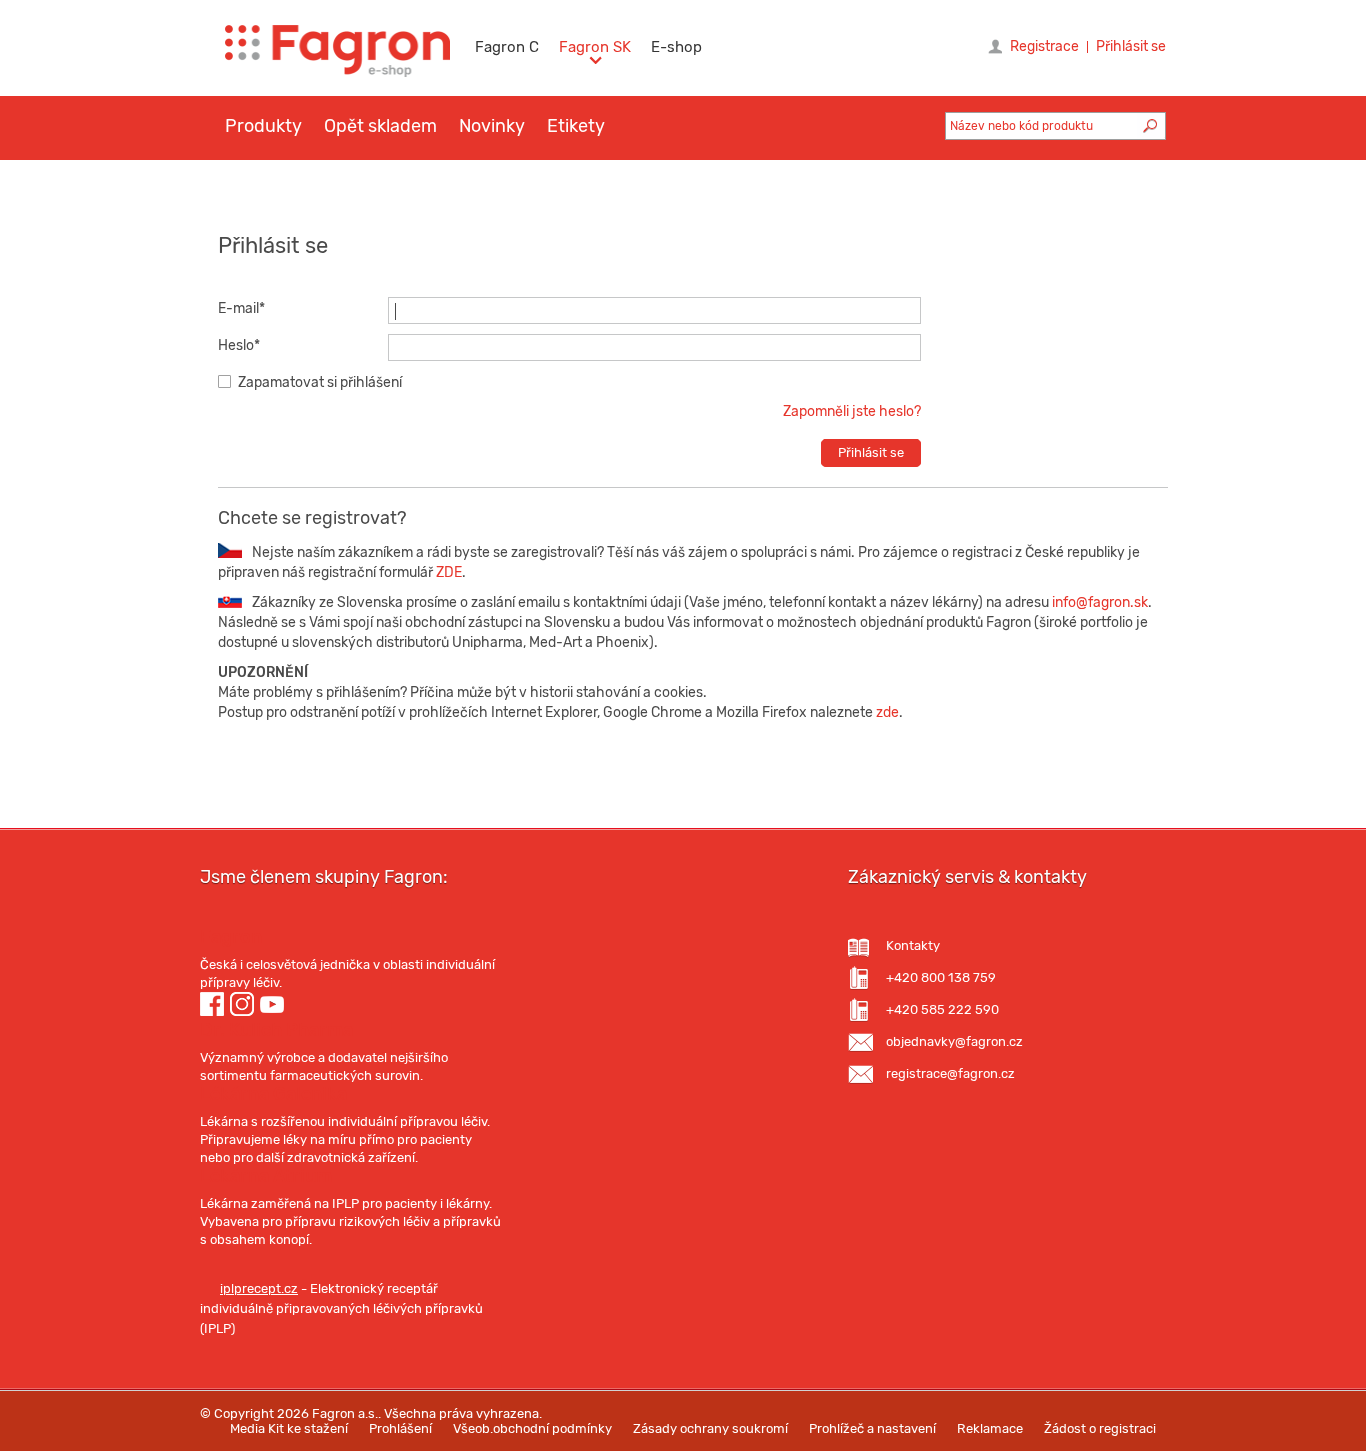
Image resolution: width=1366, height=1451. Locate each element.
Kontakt (515, 186)
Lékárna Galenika (273, 1094)
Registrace (1044, 47)
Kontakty (913, 945)
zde (887, 712)
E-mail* (241, 308)
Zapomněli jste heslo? (852, 411)
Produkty (263, 126)
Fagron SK (595, 47)
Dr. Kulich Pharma (276, 1030)
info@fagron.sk (1100, 602)
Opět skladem (380, 126)
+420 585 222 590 (942, 1009)
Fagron (231, 937)
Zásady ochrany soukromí (710, 1428)
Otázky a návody (392, 186)
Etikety (576, 126)
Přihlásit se (1131, 47)
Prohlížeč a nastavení (872, 1428)
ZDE (447, 572)
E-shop (676, 47)
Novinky (492, 126)
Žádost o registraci (1100, 1428)
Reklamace (990, 1428)
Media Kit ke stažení (289, 1428)
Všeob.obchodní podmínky (532, 1428)
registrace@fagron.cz (950, 1073)
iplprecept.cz (259, 1288)
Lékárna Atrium (266, 1176)
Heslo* (239, 345)
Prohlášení (400, 1428)
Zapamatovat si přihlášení (320, 382)
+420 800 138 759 (941, 977)
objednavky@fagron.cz (954, 1041)
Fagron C (507, 47)
